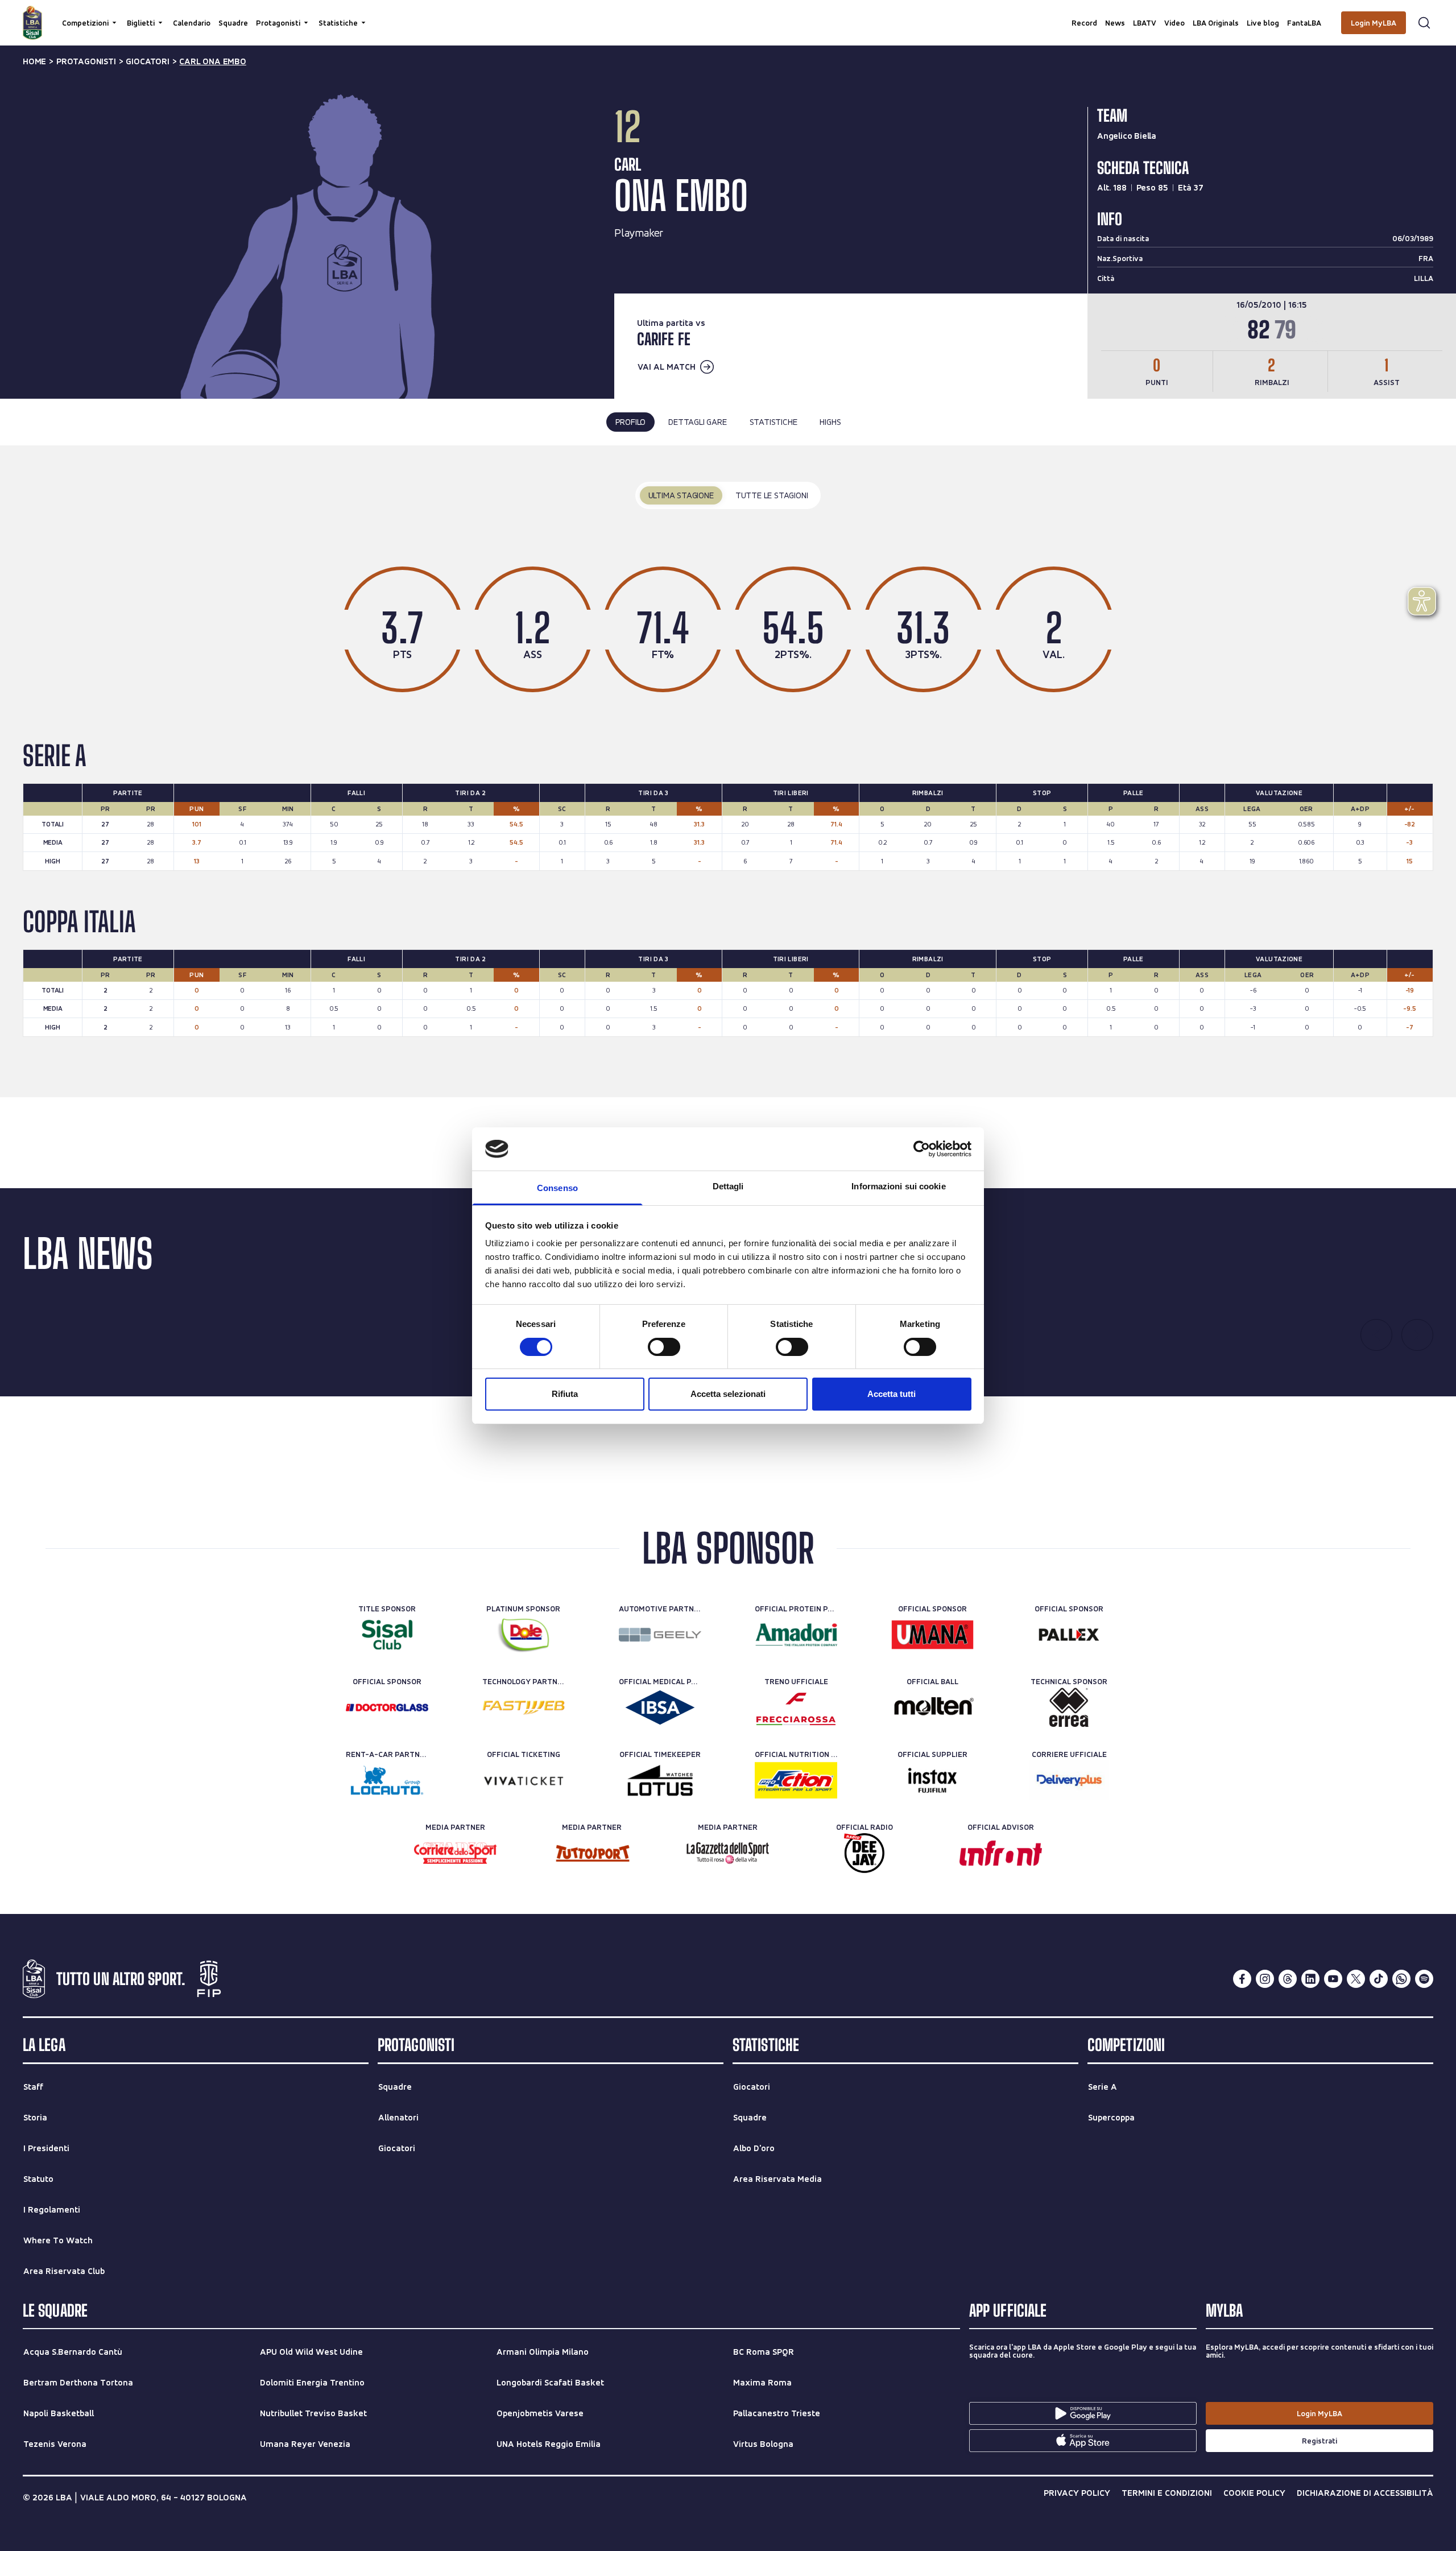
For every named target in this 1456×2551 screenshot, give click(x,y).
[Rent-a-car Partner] (387, 1780)
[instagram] (1265, 1979)
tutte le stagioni (772, 495)
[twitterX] (1356, 1979)
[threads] (1288, 1979)
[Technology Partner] (524, 1707)
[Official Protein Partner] (796, 1635)
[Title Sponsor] (387, 1635)
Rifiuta (565, 1394)
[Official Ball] (932, 1707)
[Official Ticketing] (524, 1780)
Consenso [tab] (557, 1188)
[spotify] (1424, 1979)
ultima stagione (681, 495)
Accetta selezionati (728, 1394)
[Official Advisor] (1001, 1853)
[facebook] (1242, 1979)
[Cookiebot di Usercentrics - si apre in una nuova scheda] (922, 1149)
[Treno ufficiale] (796, 1707)
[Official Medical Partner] (660, 1707)
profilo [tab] (631, 422)
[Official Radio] (864, 1853)
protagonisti (86, 61)
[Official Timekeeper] (660, 1780)
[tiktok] (1379, 1979)
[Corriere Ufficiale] (1069, 1780)
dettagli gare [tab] (697, 422)
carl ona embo (212, 61)
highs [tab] (830, 422)
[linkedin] (1310, 1979)
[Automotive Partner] (660, 1635)
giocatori (147, 61)
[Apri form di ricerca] (1424, 23)
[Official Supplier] (932, 1780)
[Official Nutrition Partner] (796, 1780)
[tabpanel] (728, 772)
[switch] (664, 1347)
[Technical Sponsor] (1069, 1707)
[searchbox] (728, 14)
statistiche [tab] (773, 422)
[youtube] (1333, 1979)
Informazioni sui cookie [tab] (898, 1186)
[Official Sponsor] (932, 1635)
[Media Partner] (455, 1853)
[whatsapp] (1401, 1979)
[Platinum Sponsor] (524, 1635)
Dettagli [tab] (728, 1186)
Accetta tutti (892, 1394)
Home (34, 61)
